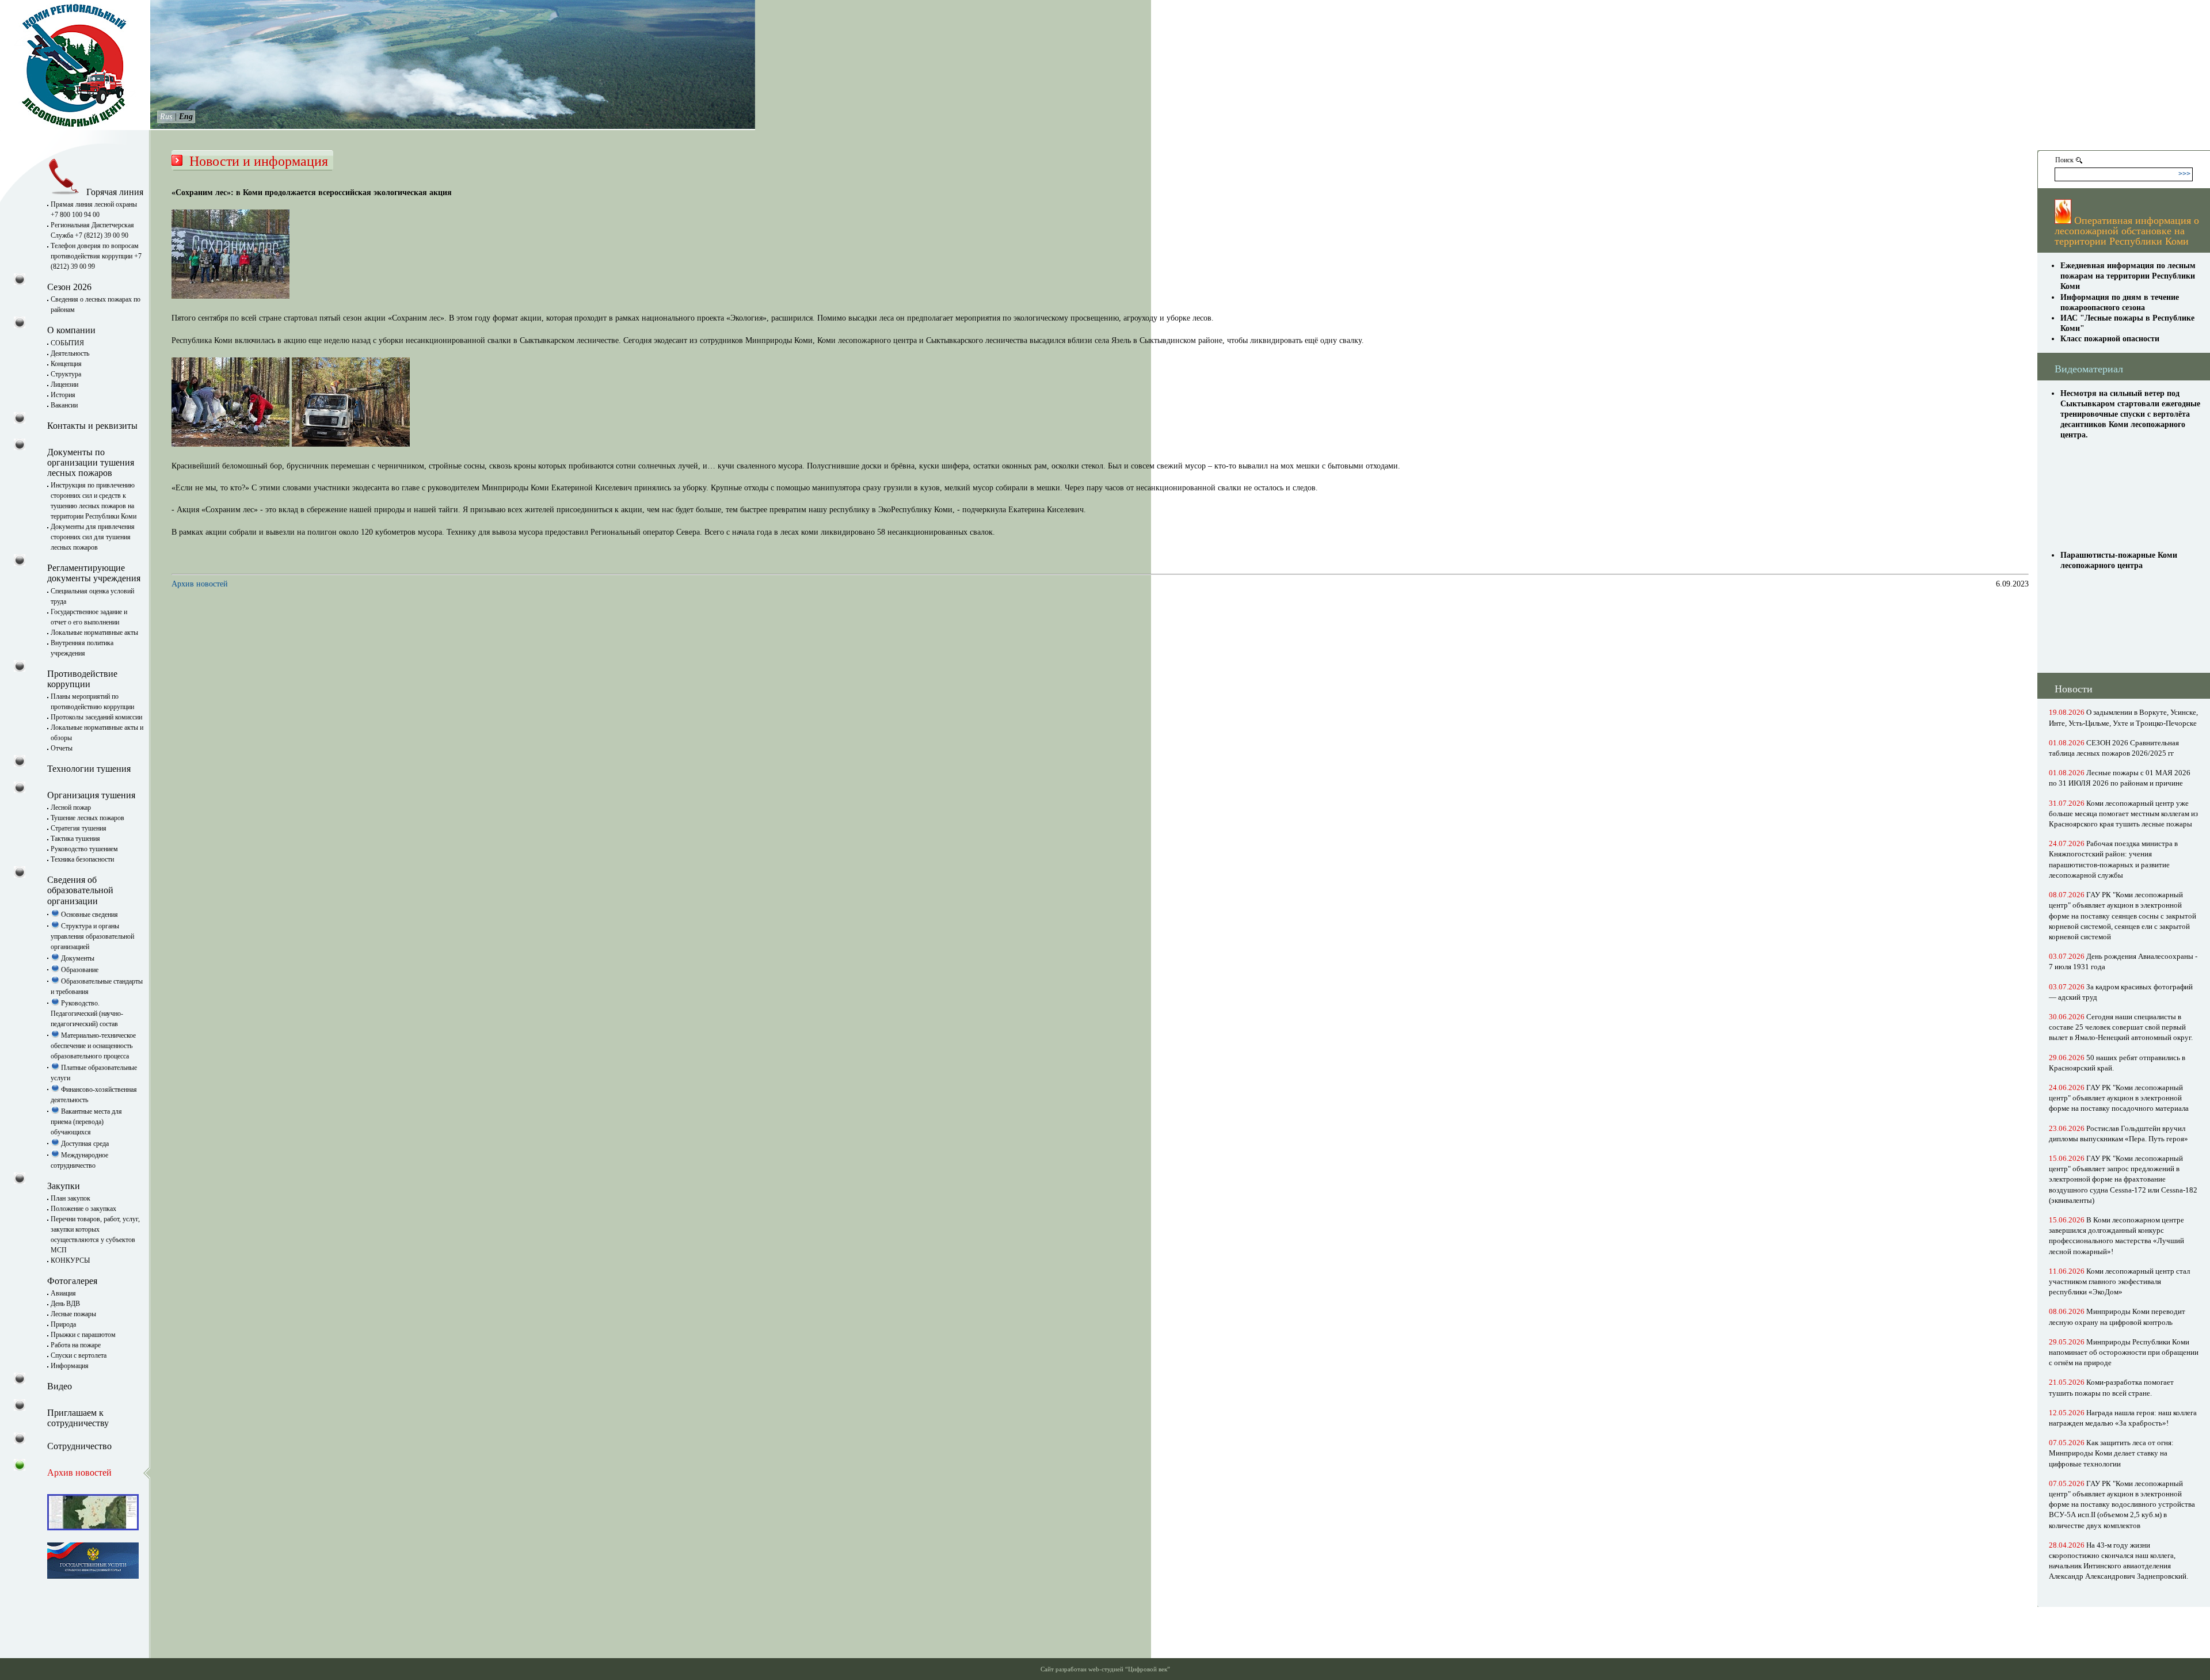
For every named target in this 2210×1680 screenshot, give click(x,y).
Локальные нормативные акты (94, 633)
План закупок (71, 1198)
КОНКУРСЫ (70, 1260)
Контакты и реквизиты (92, 426)
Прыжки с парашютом (83, 1335)
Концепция (66, 364)
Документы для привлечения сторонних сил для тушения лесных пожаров (93, 537)
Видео (60, 1386)
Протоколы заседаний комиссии (96, 717)
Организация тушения (91, 795)
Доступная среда (84, 1144)
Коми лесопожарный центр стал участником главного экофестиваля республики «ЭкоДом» (2119, 1281)
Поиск (2064, 160)
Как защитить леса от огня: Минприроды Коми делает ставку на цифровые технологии (2111, 1453)
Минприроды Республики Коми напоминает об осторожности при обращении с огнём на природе (2124, 1352)
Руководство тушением (84, 849)
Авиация (63, 1293)
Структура (66, 374)
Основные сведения (89, 915)
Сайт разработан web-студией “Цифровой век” (1105, 1669)
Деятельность (70, 353)
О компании (71, 330)
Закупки (64, 1186)
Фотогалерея (72, 1281)
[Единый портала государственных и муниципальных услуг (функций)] (93, 1576)
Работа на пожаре (76, 1345)
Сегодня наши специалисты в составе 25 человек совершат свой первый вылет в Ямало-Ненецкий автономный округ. (2121, 1027)
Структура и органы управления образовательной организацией (92, 936)
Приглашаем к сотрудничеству (78, 1418)
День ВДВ (65, 1304)
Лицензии (64, 384)
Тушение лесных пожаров (87, 818)
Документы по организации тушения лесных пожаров (91, 462)
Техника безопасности (82, 859)
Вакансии (64, 405)
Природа (63, 1324)
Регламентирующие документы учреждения (94, 573)
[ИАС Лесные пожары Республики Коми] (93, 1527)
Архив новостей (200, 584)
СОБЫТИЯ (67, 343)
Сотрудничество (79, 1446)
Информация (70, 1366)
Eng (186, 117)
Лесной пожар (71, 807)
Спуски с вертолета (79, 1355)
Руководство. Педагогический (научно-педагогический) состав (87, 1014)
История (63, 395)
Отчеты (62, 748)
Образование (79, 970)
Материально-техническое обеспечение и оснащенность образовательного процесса (93, 1046)
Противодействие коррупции (82, 679)
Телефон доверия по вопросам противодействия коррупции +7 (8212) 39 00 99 (96, 256)
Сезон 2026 (69, 287)
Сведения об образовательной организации (80, 890)
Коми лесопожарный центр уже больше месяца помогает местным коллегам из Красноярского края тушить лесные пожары (2123, 814)
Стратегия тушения (79, 828)
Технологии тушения (89, 769)
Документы (77, 958)
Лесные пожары (73, 1314)
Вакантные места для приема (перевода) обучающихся (86, 1122)
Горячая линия (114, 192)
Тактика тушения (75, 839)
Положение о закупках (83, 1209)
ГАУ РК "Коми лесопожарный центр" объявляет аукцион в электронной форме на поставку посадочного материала (2119, 1098)
